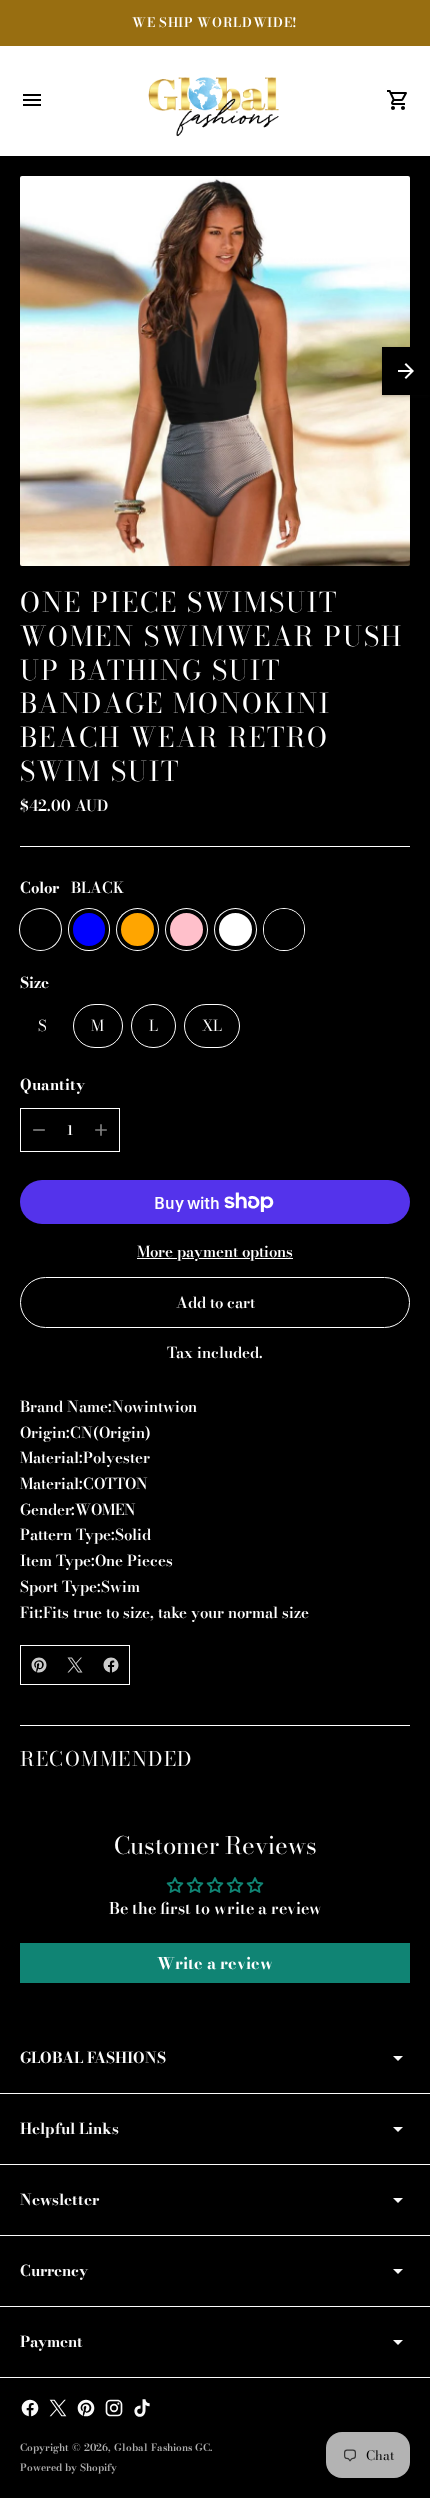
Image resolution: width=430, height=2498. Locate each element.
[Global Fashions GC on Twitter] (58, 2408)
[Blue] (89, 929)
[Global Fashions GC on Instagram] (114, 2408)
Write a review (215, 1963)
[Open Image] (215, 371)
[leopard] (284, 929)
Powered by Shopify (68, 2467)
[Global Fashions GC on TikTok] (142, 2408)
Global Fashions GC (162, 2447)
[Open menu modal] (32, 100)
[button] (406, 371)
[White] (235, 929)
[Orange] (137, 929)
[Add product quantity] (101, 1130)
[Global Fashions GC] (215, 101)
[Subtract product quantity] (39, 1130)
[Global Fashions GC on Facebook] (30, 2408)
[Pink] (186, 929)
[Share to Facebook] (111, 1665)
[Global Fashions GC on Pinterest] (86, 2408)
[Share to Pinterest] (39, 1665)
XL (212, 1025)
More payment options (215, 1251)
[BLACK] (40, 929)
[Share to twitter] (75, 1665)
